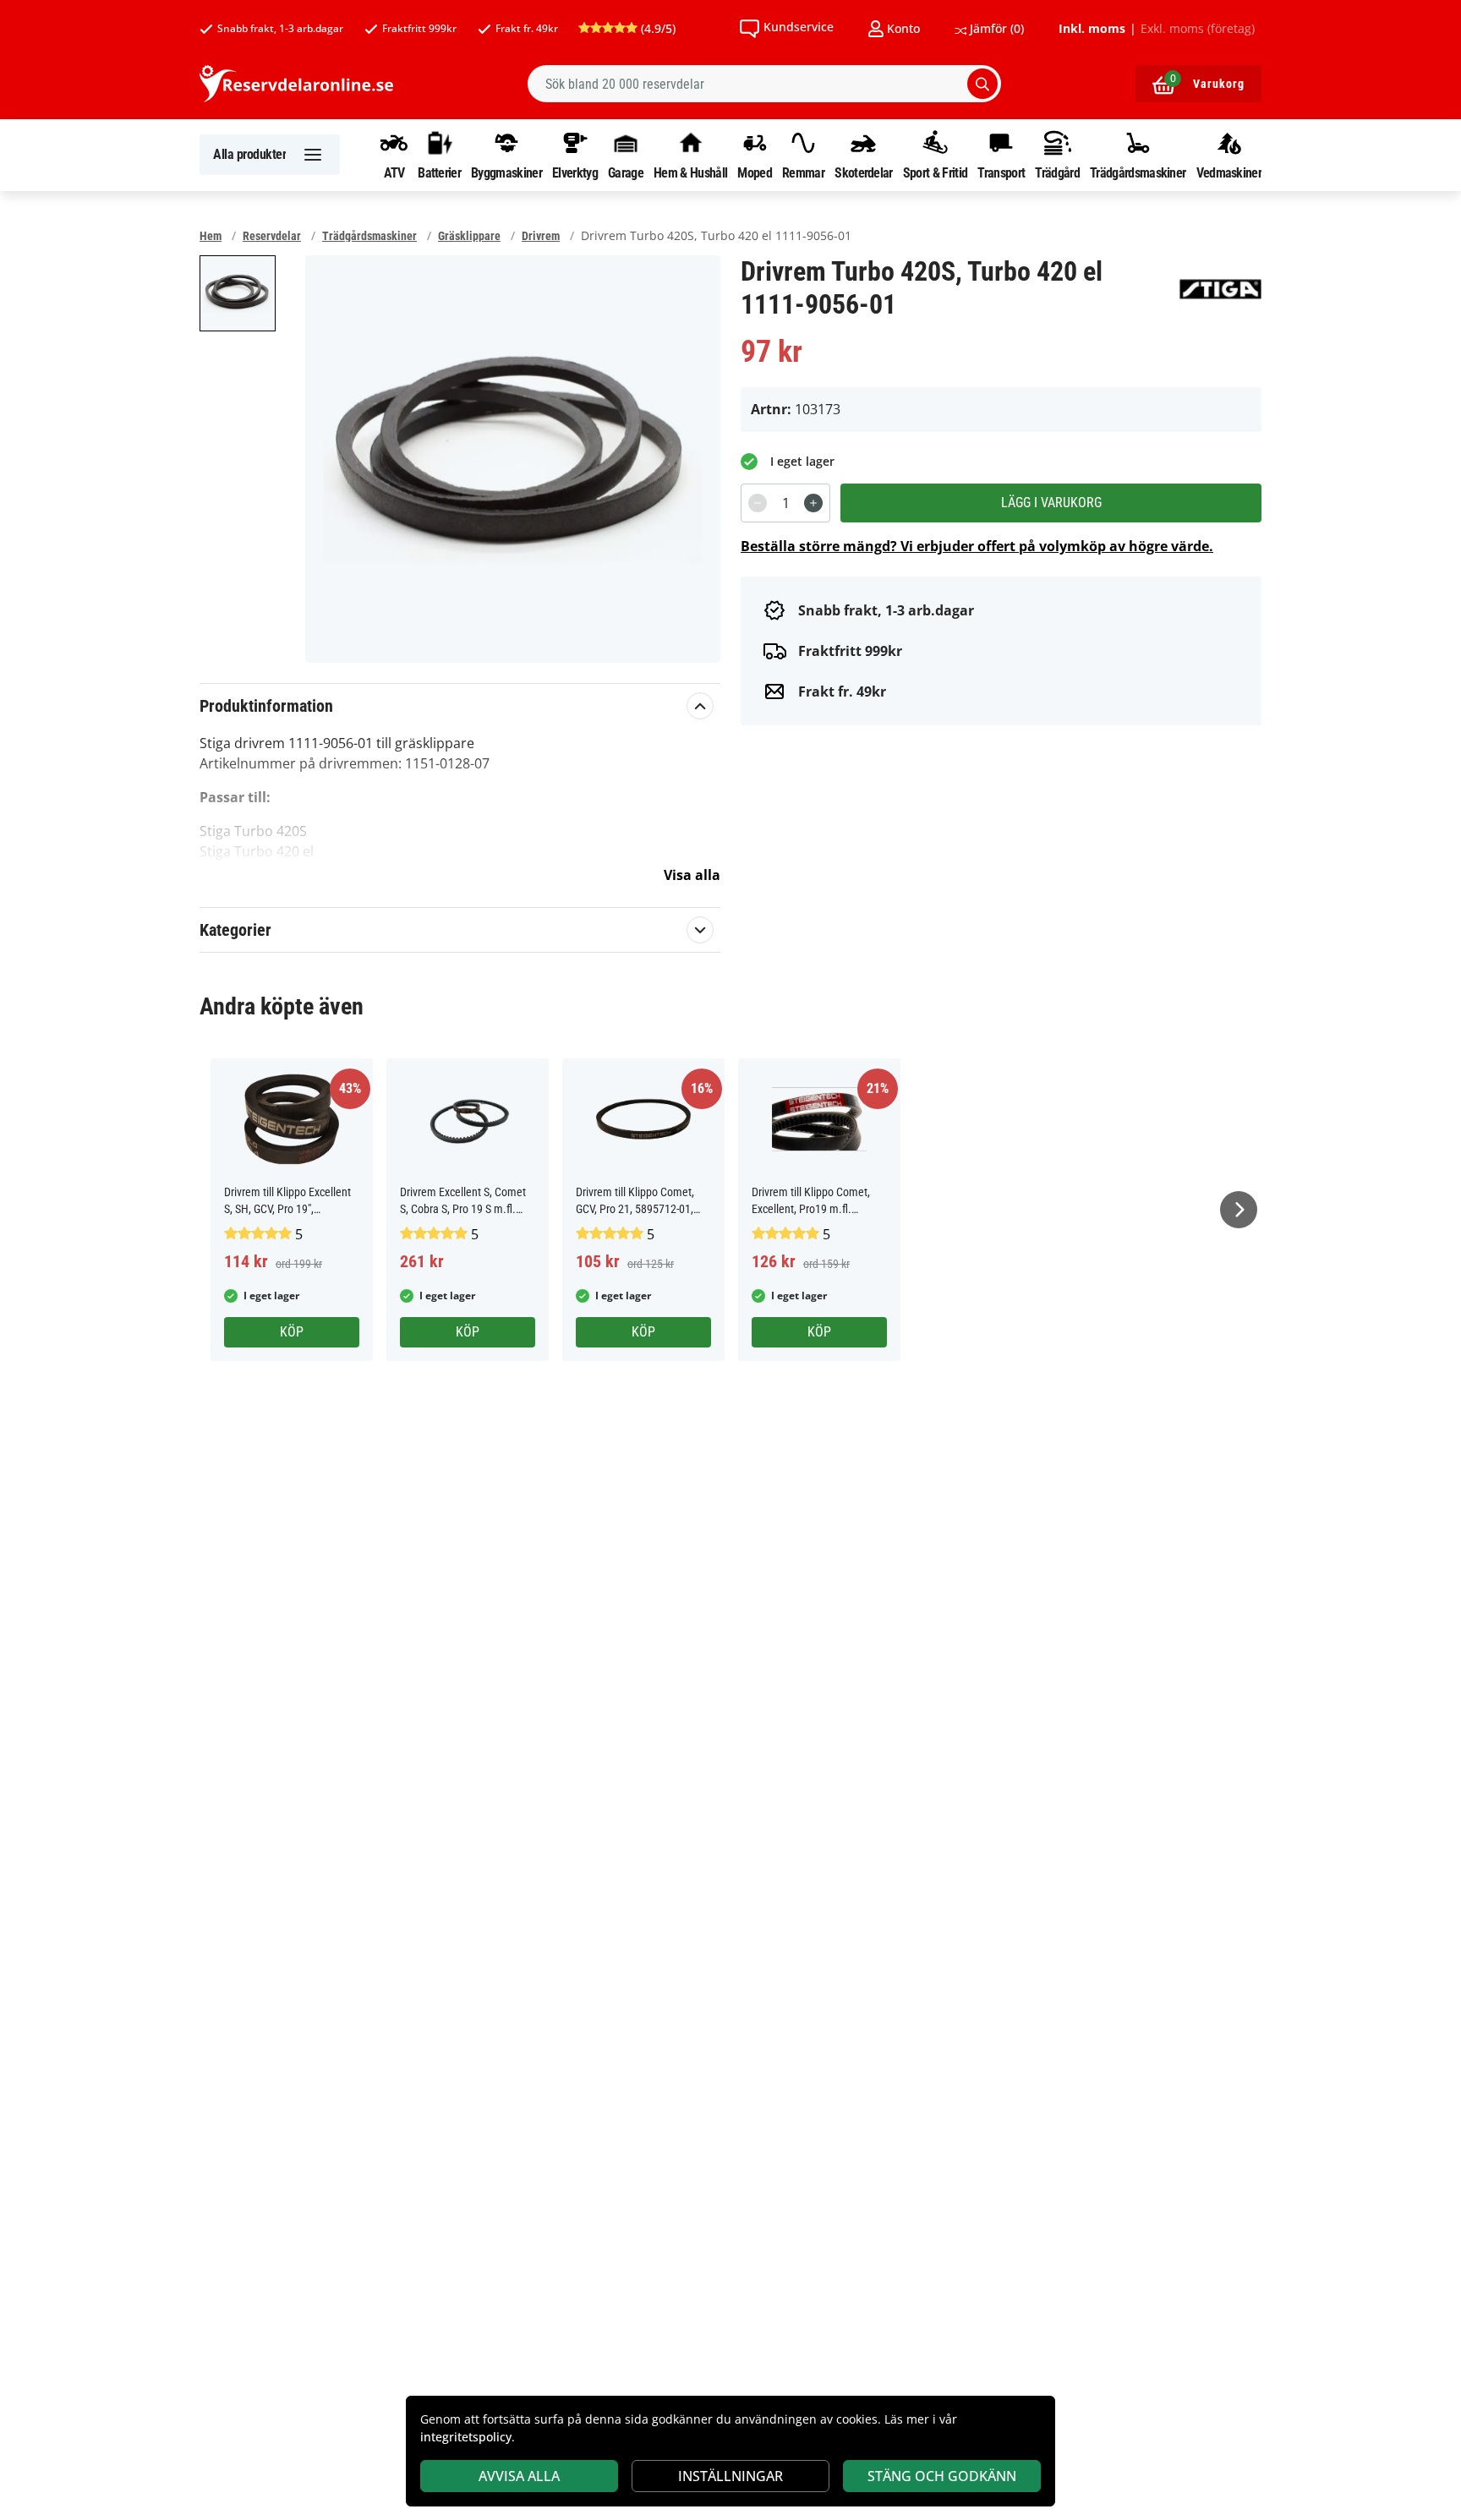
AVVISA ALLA (519, 2476)
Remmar (803, 172)
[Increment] (813, 503)
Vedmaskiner (1229, 172)
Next (1239, 1210)
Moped (755, 172)
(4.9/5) (657, 28)
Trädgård (1057, 172)
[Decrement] (758, 503)
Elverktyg (575, 172)
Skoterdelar (863, 172)
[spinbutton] (785, 503)
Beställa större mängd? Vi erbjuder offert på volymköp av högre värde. (977, 546)
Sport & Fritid (935, 172)
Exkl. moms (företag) (1198, 29)
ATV (394, 172)
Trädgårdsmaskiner (1138, 172)
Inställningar (730, 2476)
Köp (292, 1332)
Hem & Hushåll (690, 172)
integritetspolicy (466, 2437)
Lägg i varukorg (1051, 503)
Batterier (439, 172)
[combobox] (764, 84)
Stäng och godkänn (942, 2476)
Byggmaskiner (506, 172)
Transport (1001, 172)
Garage (626, 172)
